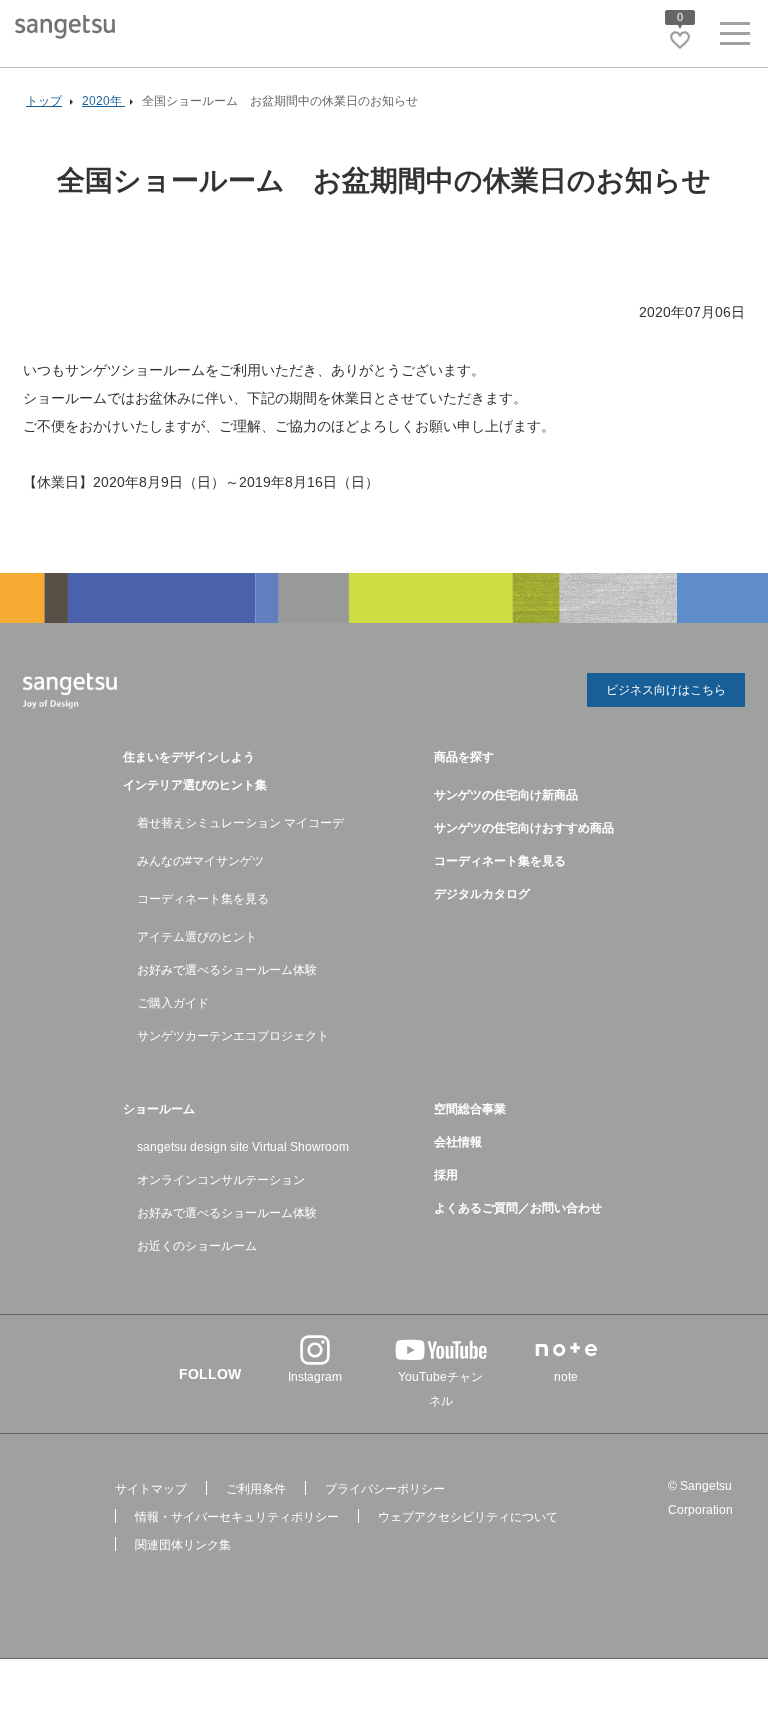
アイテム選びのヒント (197, 937)
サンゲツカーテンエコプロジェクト (233, 1036)
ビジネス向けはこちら (666, 690)
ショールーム (159, 1109)
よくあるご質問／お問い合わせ (518, 1208)
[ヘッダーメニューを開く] (735, 37)
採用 (446, 1175)
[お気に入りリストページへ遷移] (680, 40)
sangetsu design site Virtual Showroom (243, 1147)
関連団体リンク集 (183, 1545)
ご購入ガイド (173, 1003)
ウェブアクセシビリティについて (468, 1517)
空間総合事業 (470, 1109)
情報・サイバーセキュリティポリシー (237, 1517)
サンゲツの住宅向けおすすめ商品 (524, 828)
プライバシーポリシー (385, 1489)
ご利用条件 (256, 1489)
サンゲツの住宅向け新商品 (506, 795)
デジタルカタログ (482, 894)
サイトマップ (151, 1489)
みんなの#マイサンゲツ (200, 861)
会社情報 (458, 1142)
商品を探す (464, 757)
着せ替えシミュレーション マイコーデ (240, 823)
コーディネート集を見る (203, 899)
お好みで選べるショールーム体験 (227, 970)
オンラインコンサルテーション (221, 1180)
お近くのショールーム (197, 1246)
